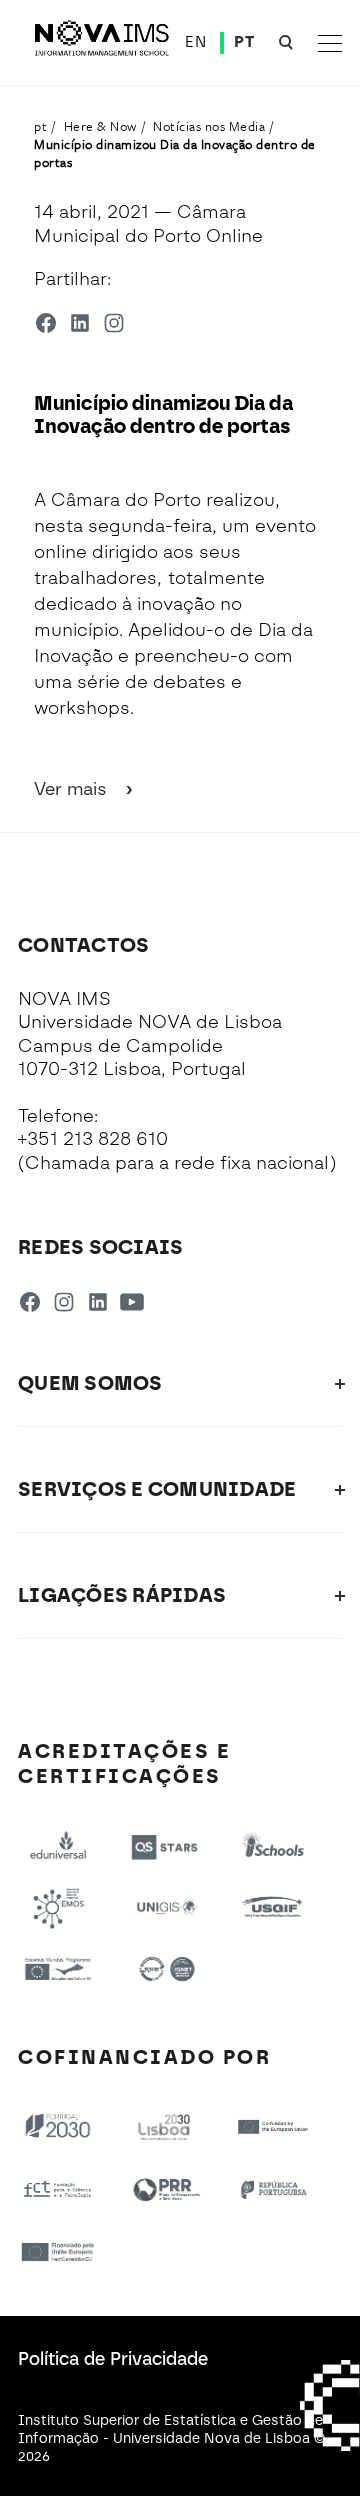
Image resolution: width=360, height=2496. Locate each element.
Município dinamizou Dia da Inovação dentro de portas (175, 153)
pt (40, 126)
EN (195, 42)
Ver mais (73, 789)
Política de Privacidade (113, 2359)
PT (244, 42)
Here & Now (100, 126)
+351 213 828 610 (93, 1139)
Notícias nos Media (209, 126)
